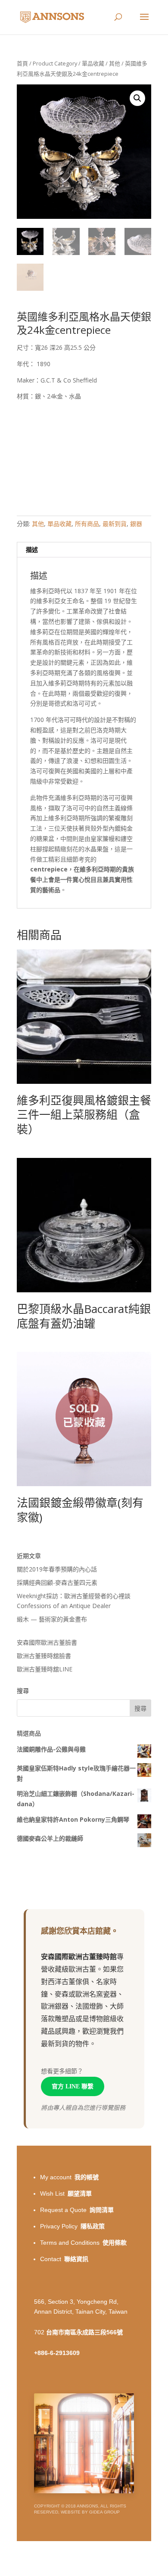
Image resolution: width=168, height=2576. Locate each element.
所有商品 (87, 524)
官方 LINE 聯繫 (73, 2086)
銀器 (136, 524)
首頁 (22, 63)
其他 (115, 63)
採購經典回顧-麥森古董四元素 (57, 1582)
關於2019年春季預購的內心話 (57, 1569)
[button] (137, 98)
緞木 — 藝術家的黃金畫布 (52, 1619)
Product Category (55, 63)
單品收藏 (93, 63)
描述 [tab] (32, 549)
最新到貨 (115, 524)
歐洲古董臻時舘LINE (45, 1669)
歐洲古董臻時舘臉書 (44, 1656)
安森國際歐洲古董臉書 (47, 1642)
